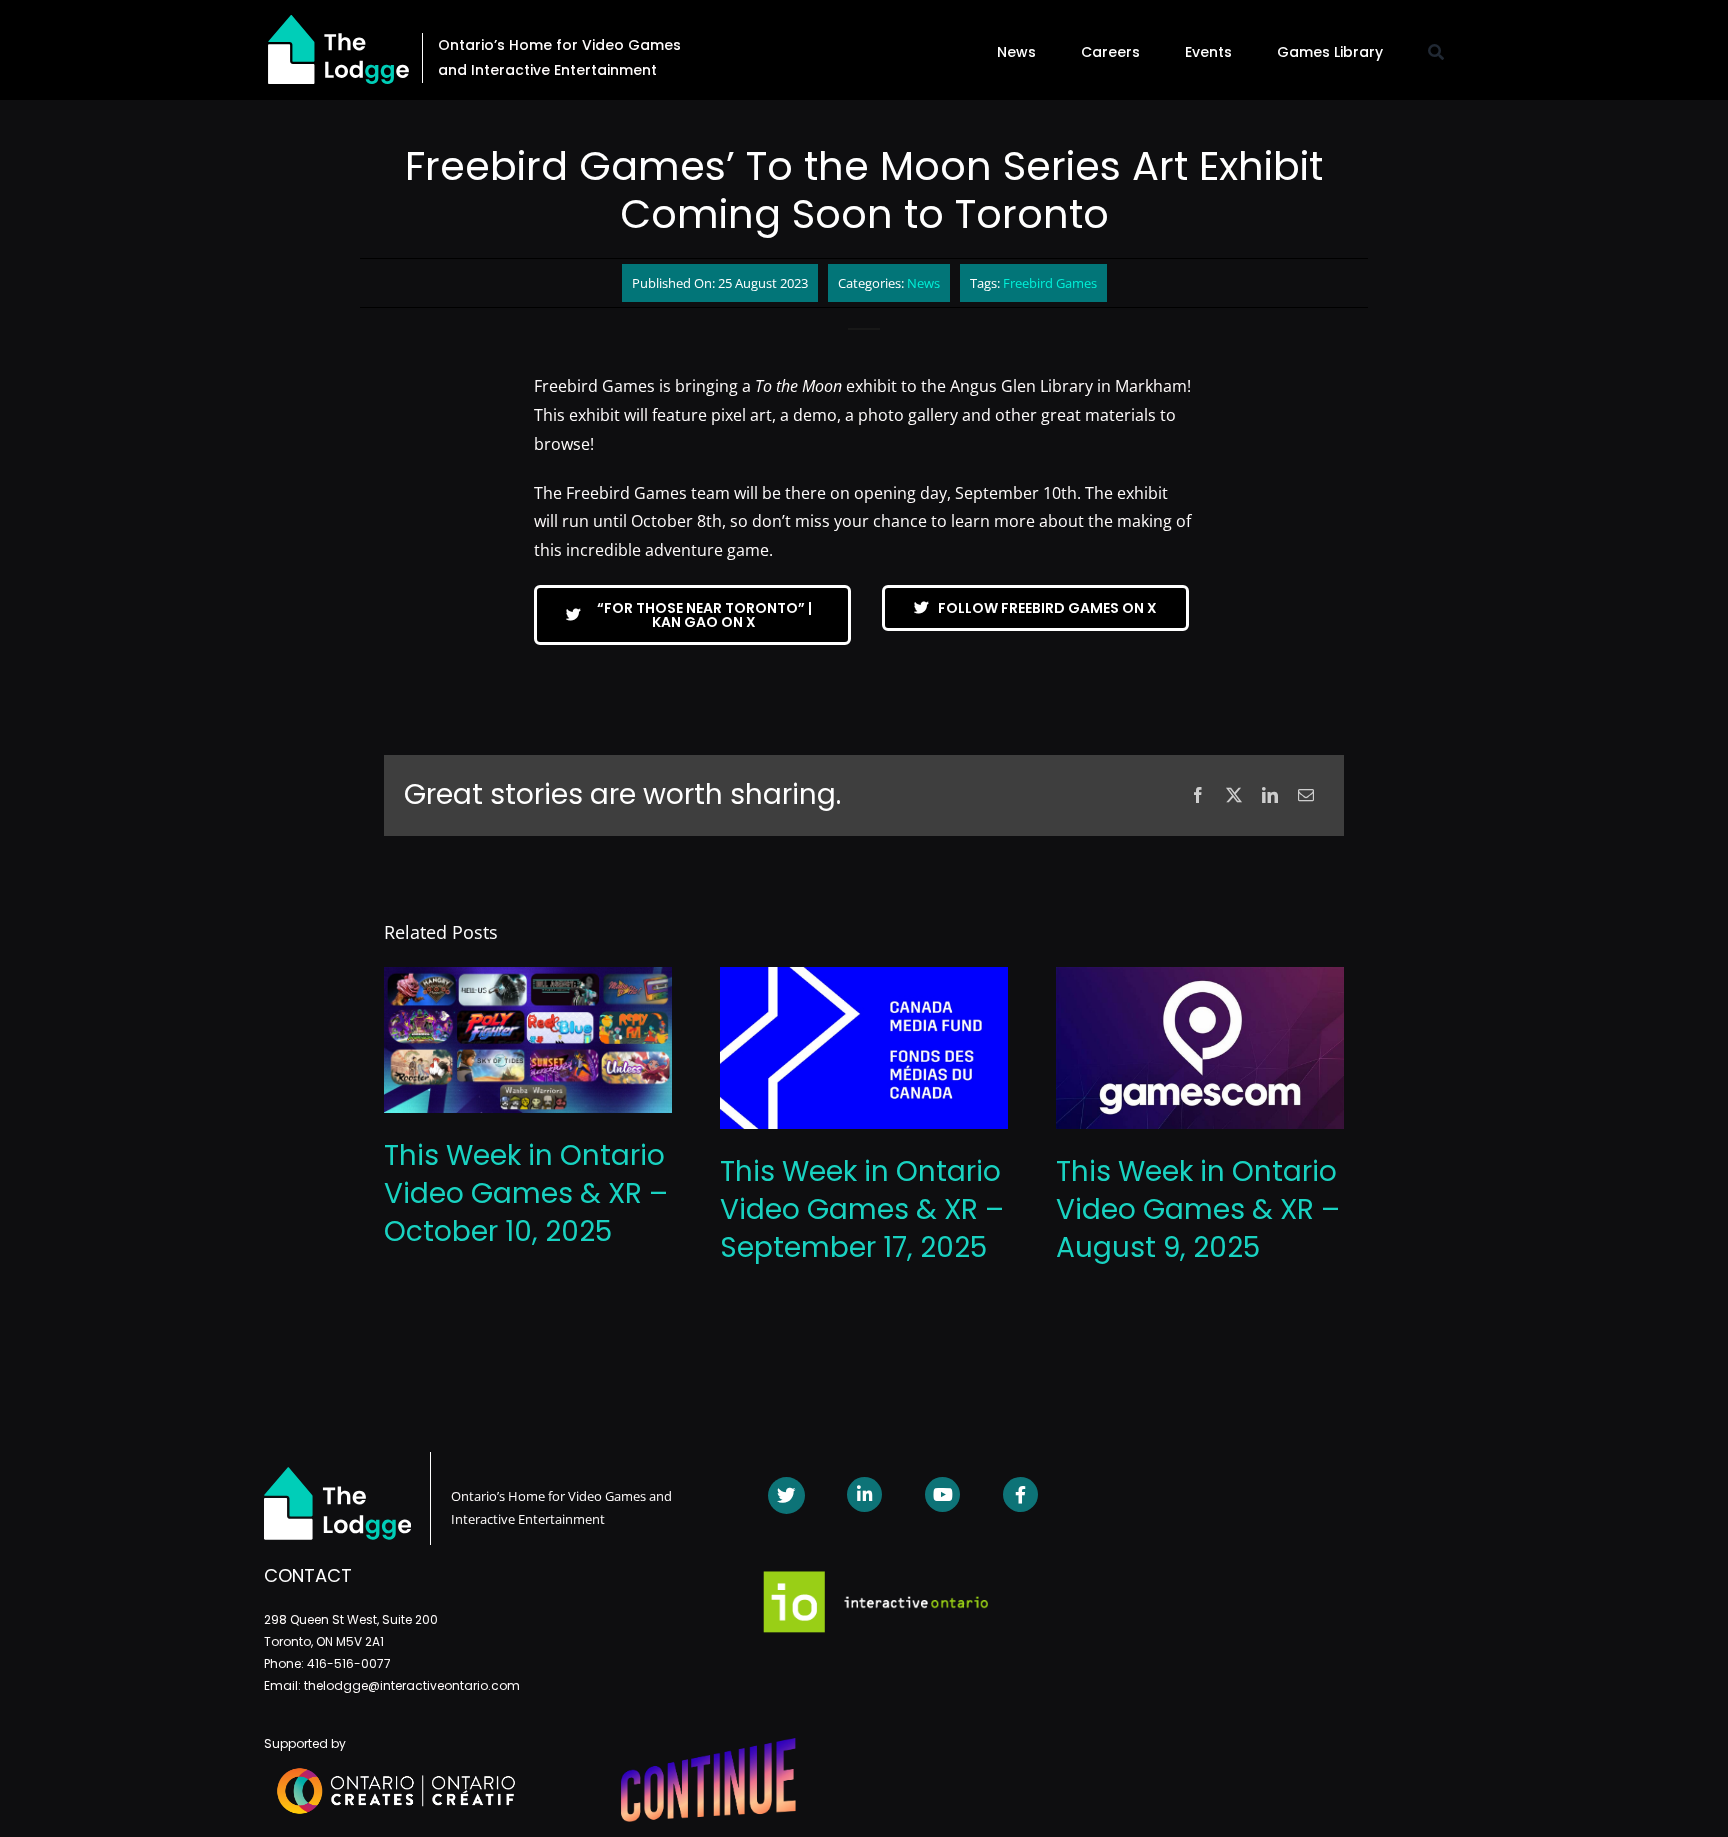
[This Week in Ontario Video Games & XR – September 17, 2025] (864, 978)
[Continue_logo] (708, 1746)
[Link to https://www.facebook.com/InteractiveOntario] (1020, 1494)
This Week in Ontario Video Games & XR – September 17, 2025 (862, 1209)
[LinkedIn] (1270, 795)
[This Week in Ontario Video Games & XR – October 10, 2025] (528, 978)
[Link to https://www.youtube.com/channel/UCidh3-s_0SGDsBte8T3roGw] (942, 1494)
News (923, 283)
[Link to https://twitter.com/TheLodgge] (786, 1495)
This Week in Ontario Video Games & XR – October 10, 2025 (526, 1193)
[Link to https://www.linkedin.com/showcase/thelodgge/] (864, 1494)
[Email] (1306, 795)
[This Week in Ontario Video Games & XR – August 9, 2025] (1200, 978)
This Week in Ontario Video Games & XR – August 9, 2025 (1198, 1209)
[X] (1234, 795)
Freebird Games (1050, 283)
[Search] (1436, 52)
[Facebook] (1198, 795)
